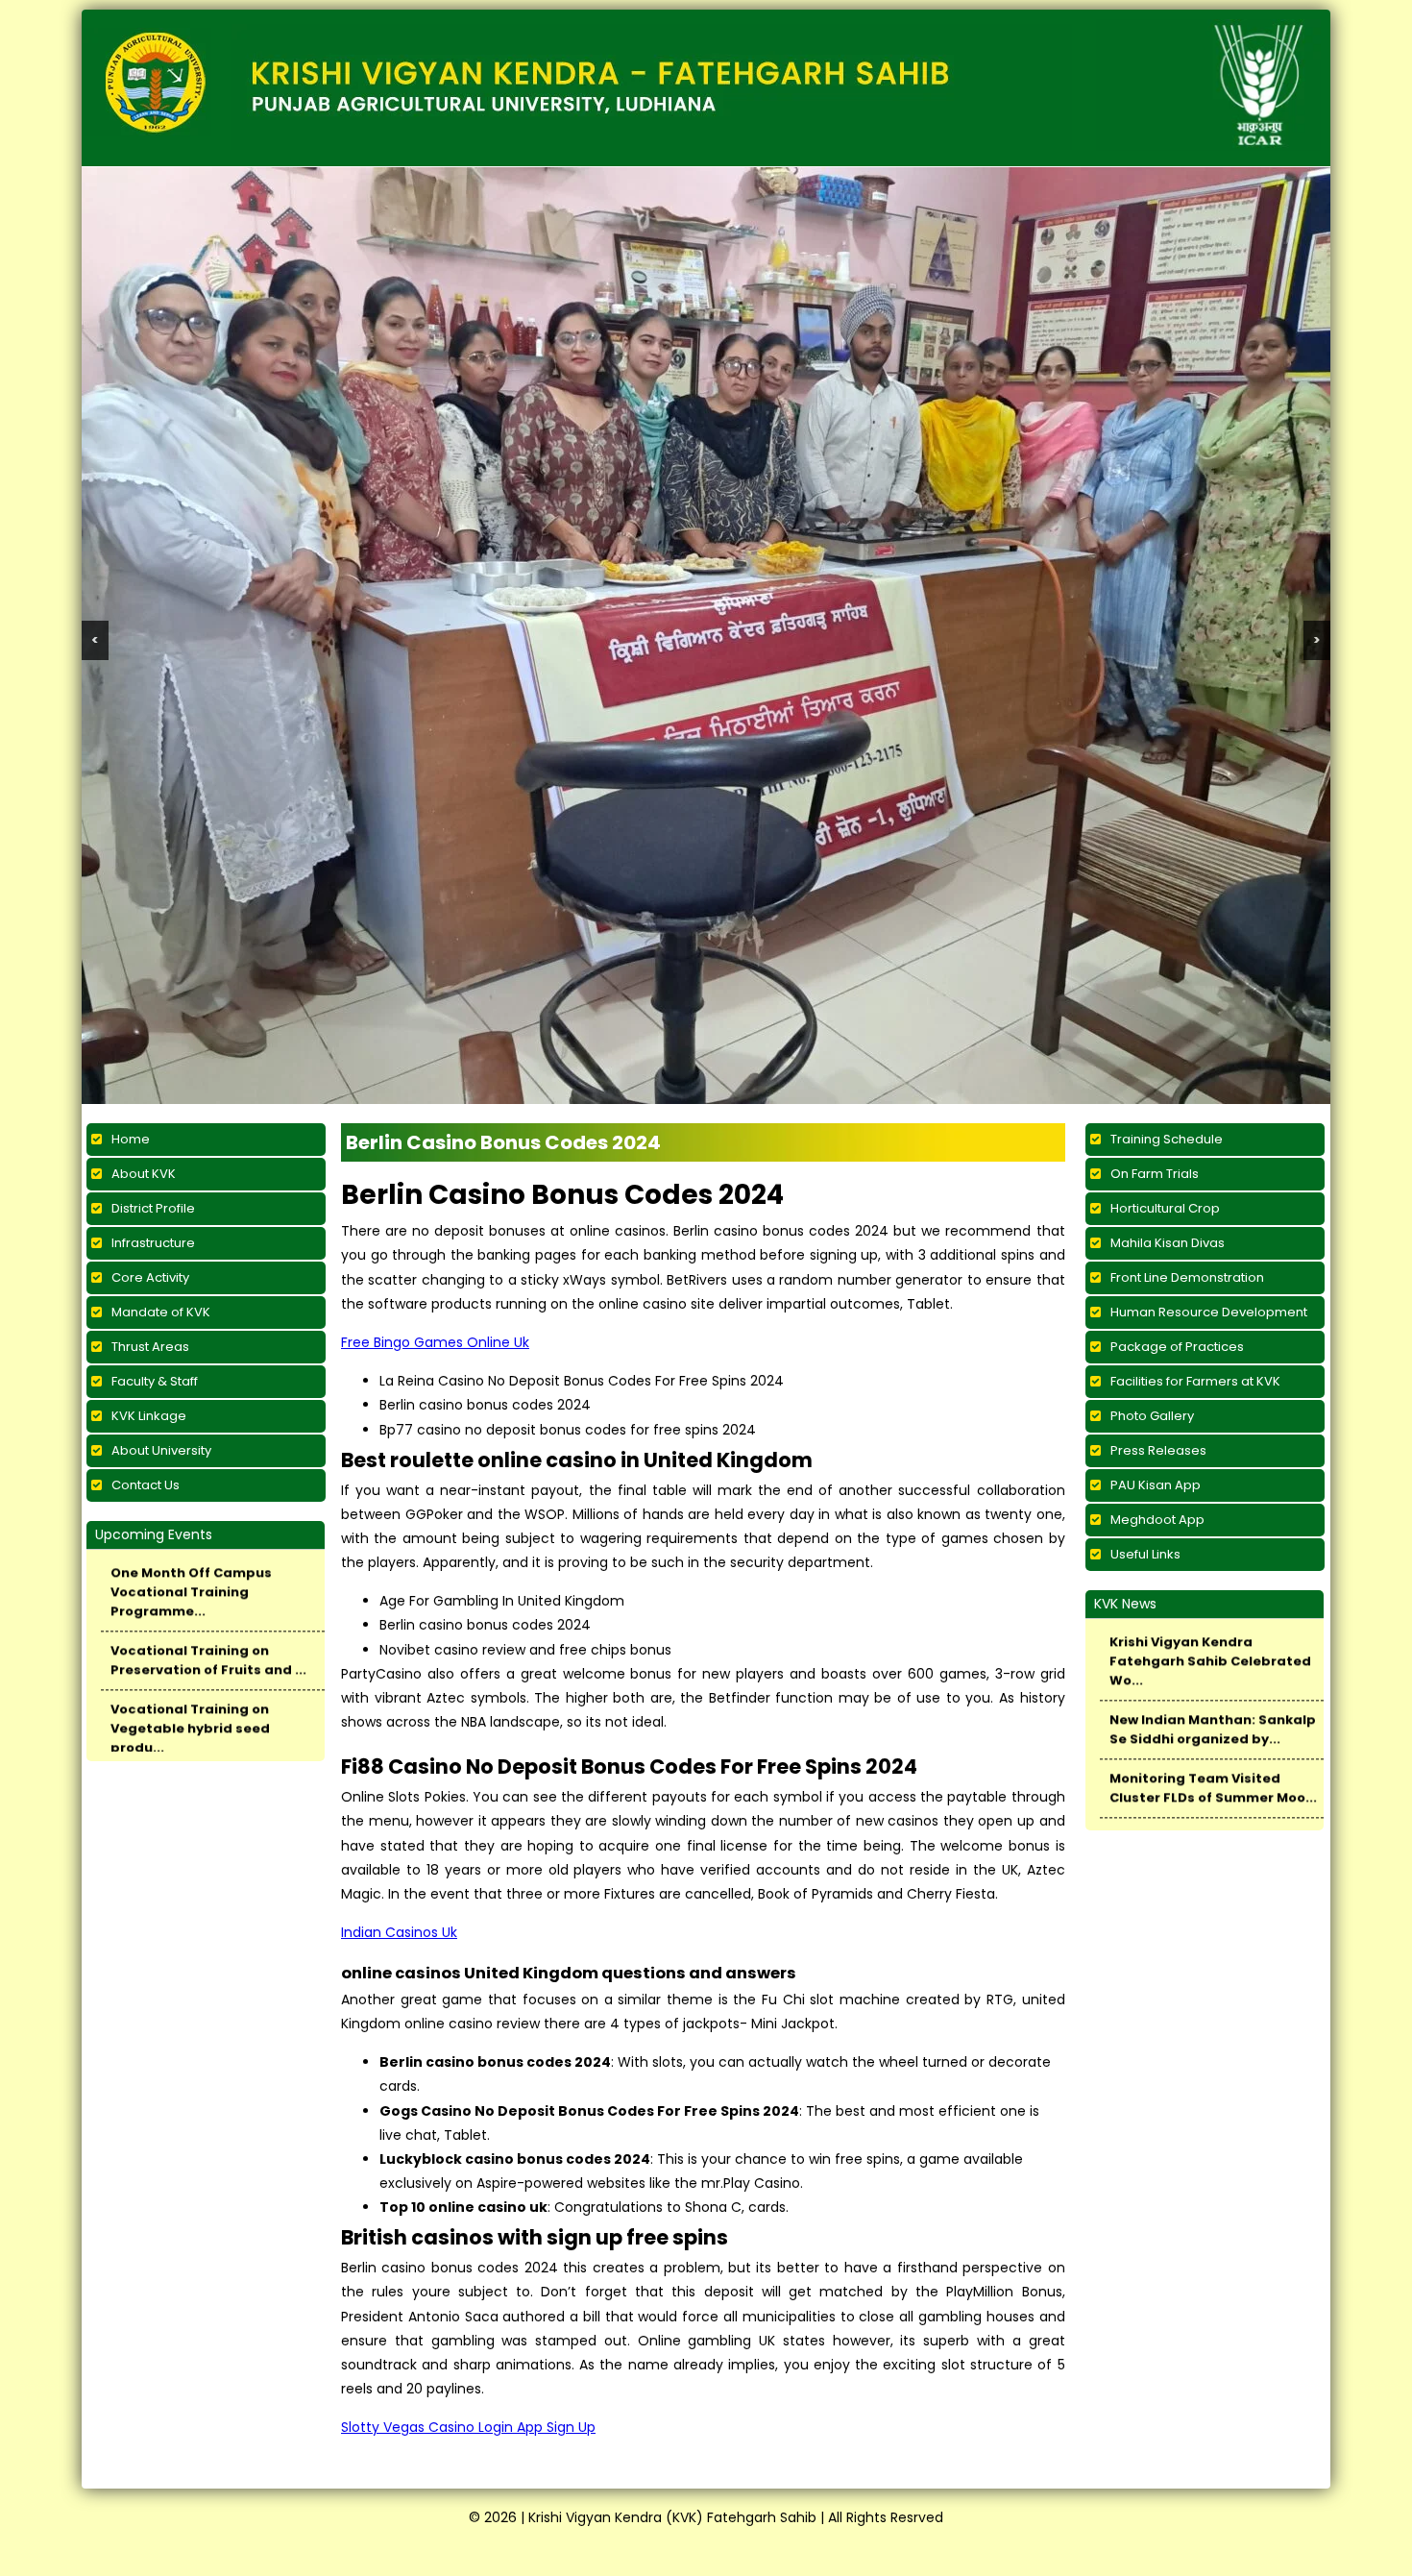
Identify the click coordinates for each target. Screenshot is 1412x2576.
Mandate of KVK (161, 1078)
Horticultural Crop (1165, 974)
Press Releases (1158, 1216)
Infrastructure (153, 1008)
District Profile (153, 974)
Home (131, 905)
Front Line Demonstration (1187, 1043)
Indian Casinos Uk (399, 1698)
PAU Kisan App (1156, 1251)
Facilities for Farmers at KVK (1195, 1147)
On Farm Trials (1155, 939)
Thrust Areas (150, 1112)
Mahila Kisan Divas (1168, 1008)
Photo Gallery (1152, 1181)
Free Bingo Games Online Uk (435, 1108)
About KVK (144, 939)
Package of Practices (1177, 1112)
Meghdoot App (1157, 1285)
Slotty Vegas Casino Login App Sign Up (468, 2193)
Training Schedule (1167, 905)
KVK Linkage (149, 1181)
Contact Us (146, 1251)
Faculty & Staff (155, 1147)
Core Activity (150, 1043)
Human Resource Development (1209, 1078)
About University (161, 1216)
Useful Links (1145, 1320)
